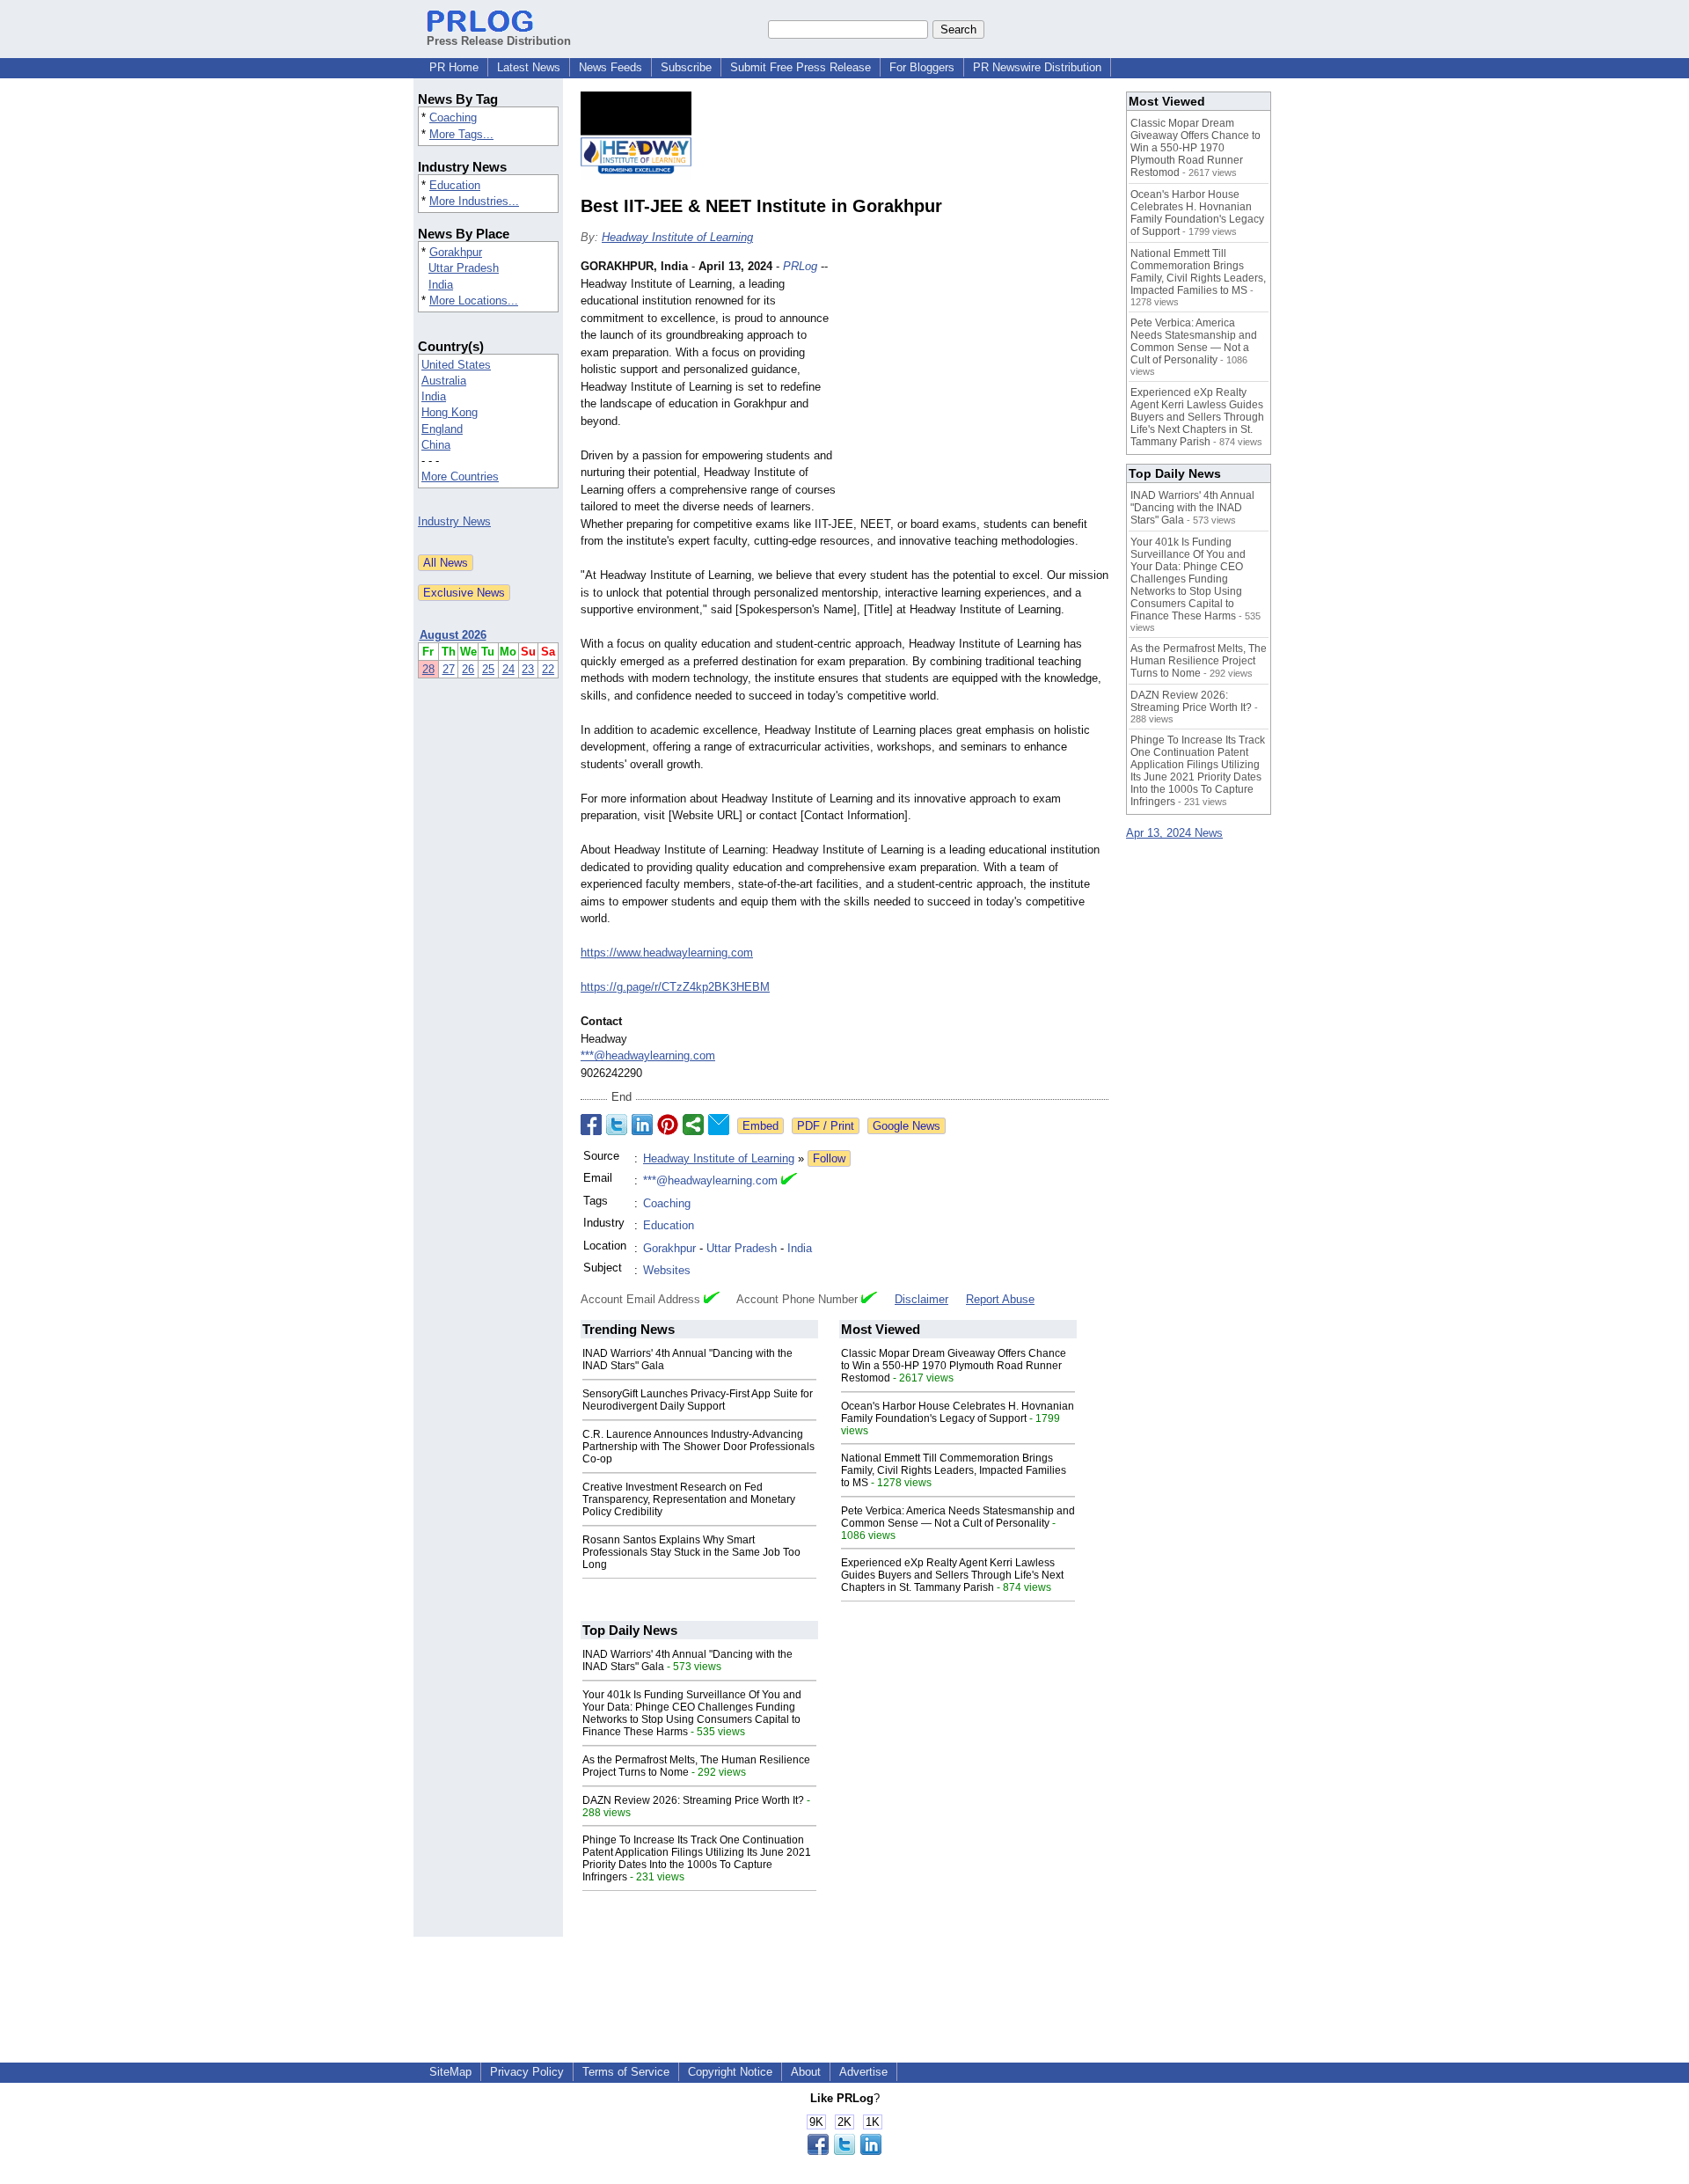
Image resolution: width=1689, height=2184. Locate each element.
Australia (444, 381)
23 (528, 669)
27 (449, 669)
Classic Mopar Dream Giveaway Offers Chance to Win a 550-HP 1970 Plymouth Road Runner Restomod (954, 1366)
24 (508, 669)
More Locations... (474, 300)
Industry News (454, 521)
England (442, 429)
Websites (667, 1270)
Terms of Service (626, 2072)
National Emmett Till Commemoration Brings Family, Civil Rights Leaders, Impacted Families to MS (954, 1470)
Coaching (453, 117)
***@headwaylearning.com (648, 1055)
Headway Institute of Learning (677, 237)
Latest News (529, 67)
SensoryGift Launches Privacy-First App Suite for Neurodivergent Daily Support (698, 1400)
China (436, 445)
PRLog (800, 266)
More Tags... (461, 134)
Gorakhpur (456, 252)
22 (548, 669)
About (806, 2072)
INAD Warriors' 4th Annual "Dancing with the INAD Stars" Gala (1192, 508)
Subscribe (686, 67)
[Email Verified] (789, 1181)
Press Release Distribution (499, 41)
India (441, 285)
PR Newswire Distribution (1037, 67)
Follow (829, 1158)
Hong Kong (450, 412)
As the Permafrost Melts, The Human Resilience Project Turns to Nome (1199, 661)
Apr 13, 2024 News (1174, 833)
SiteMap (450, 2072)
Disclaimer (921, 1299)
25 (488, 669)
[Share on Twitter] (617, 1125)
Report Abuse (1000, 1299)
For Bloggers (922, 67)
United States (456, 365)
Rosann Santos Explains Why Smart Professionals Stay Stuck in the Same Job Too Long (691, 1552)
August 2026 (453, 635)
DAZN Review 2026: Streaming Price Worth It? (693, 1800)
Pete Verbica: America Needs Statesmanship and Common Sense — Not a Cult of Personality (958, 1517)
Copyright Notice (730, 2072)
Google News (907, 1126)
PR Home (454, 67)
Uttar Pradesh (464, 268)
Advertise (863, 2072)
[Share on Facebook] (591, 1125)
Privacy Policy (527, 2072)
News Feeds (611, 67)
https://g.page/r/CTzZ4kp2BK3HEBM (675, 987)
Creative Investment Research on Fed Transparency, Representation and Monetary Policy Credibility (689, 1499)
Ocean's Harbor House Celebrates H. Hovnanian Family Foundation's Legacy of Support (958, 1412)
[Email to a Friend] (719, 1125)
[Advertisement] (976, 387)
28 (428, 669)
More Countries (460, 476)
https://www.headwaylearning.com (667, 953)
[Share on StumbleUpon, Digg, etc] (693, 1125)
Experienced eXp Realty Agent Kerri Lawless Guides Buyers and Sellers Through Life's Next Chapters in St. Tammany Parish (952, 1575)
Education (455, 185)
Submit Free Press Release (801, 67)
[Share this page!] (844, 2151)
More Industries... (474, 201)
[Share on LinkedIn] (642, 1125)
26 (468, 669)
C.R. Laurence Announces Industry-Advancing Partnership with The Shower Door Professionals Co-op (698, 1447)
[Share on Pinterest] (668, 1125)
